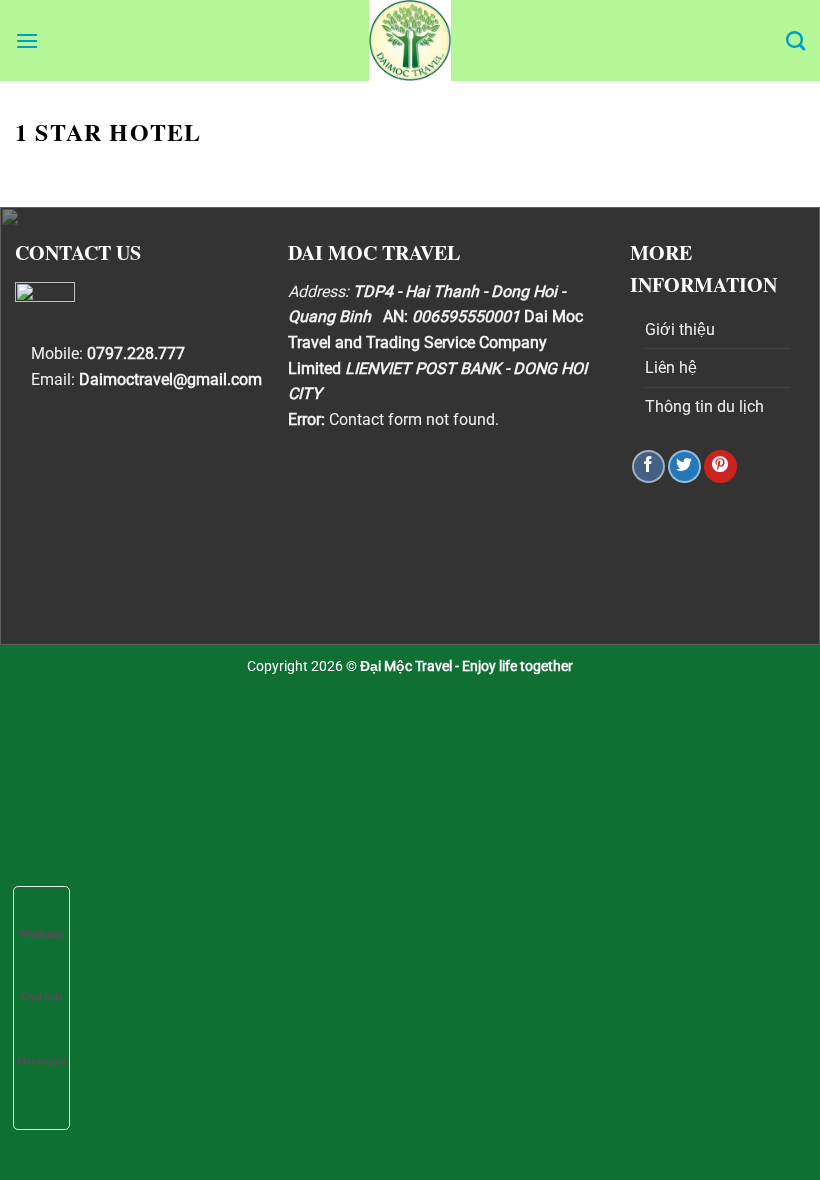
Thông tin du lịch (704, 406)
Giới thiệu (680, 329)
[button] (27, 40)
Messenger (41, 1060)
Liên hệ (671, 367)
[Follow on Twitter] (684, 466)
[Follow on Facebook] (648, 466)
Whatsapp (41, 933)
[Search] (795, 40)
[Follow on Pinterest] (720, 466)
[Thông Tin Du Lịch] (410, 40)
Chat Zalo (42, 996)
